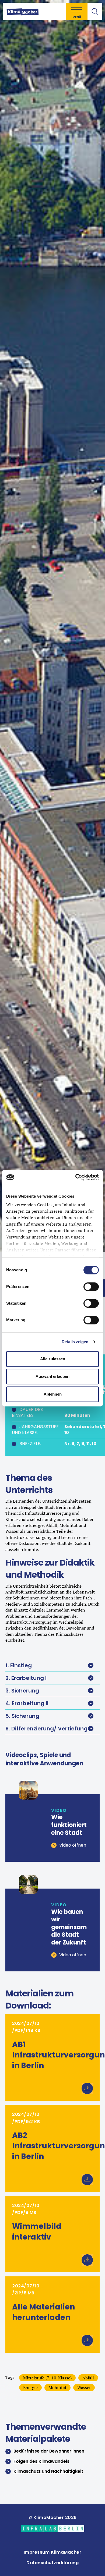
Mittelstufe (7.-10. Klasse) (47, 2378)
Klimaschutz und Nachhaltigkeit (48, 2471)
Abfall (88, 2378)
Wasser (84, 2387)
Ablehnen (53, 1394)
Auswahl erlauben (52, 1376)
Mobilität (57, 2387)
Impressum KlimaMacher (53, 2552)
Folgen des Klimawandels (41, 2461)
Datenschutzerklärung (52, 2563)
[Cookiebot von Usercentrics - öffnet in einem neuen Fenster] (76, 1177)
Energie (30, 2387)
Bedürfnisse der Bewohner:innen (49, 2451)
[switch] (91, 1287)
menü (77, 17)
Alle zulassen (53, 1359)
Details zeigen (75, 1342)
